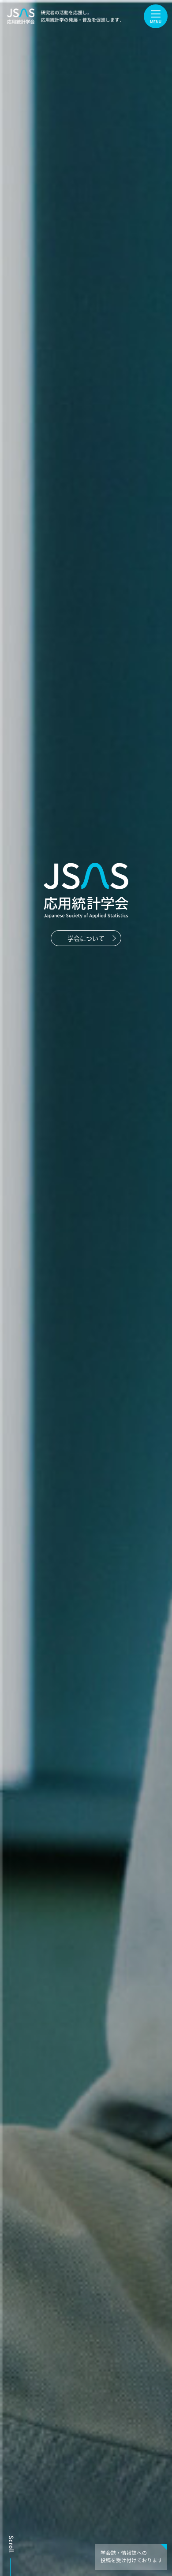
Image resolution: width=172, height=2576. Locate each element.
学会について (86, 938)
